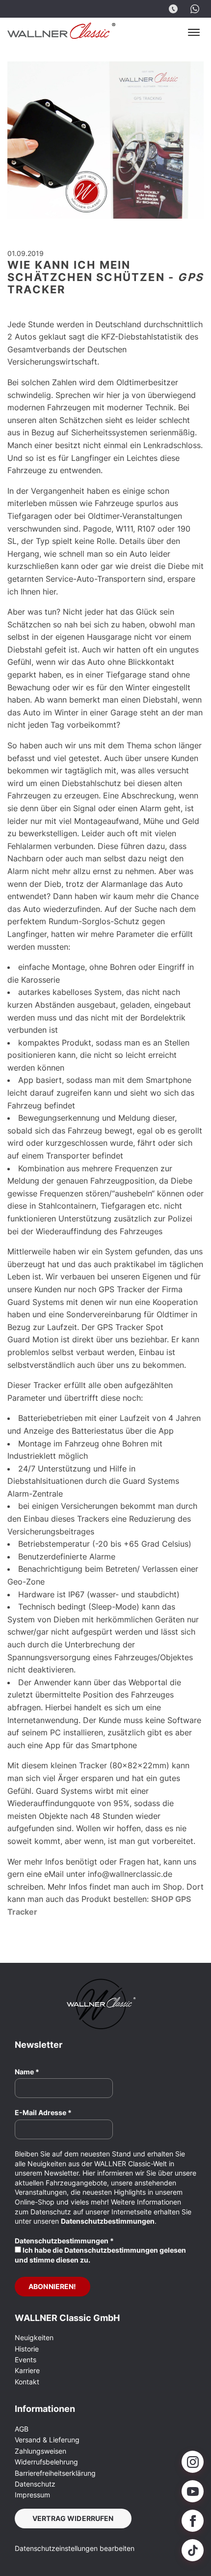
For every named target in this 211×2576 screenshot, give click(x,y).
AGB (22, 2429)
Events (26, 2360)
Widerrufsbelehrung (46, 2462)
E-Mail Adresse (43, 2112)
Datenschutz (35, 2484)
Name (27, 2072)
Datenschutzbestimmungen (108, 2221)
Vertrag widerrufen (73, 2518)
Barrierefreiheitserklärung (55, 2473)
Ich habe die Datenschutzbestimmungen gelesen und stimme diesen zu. (100, 2255)
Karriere (27, 2370)
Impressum (32, 2495)
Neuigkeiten (34, 2337)
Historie (27, 2349)
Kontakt (27, 2382)
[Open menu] (194, 32)
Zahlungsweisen (40, 2451)
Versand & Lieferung (47, 2440)
